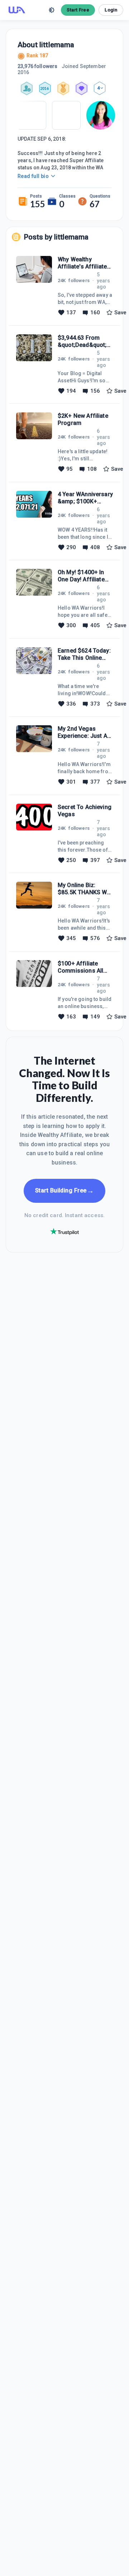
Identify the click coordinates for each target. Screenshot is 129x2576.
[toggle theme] (52, 10)
